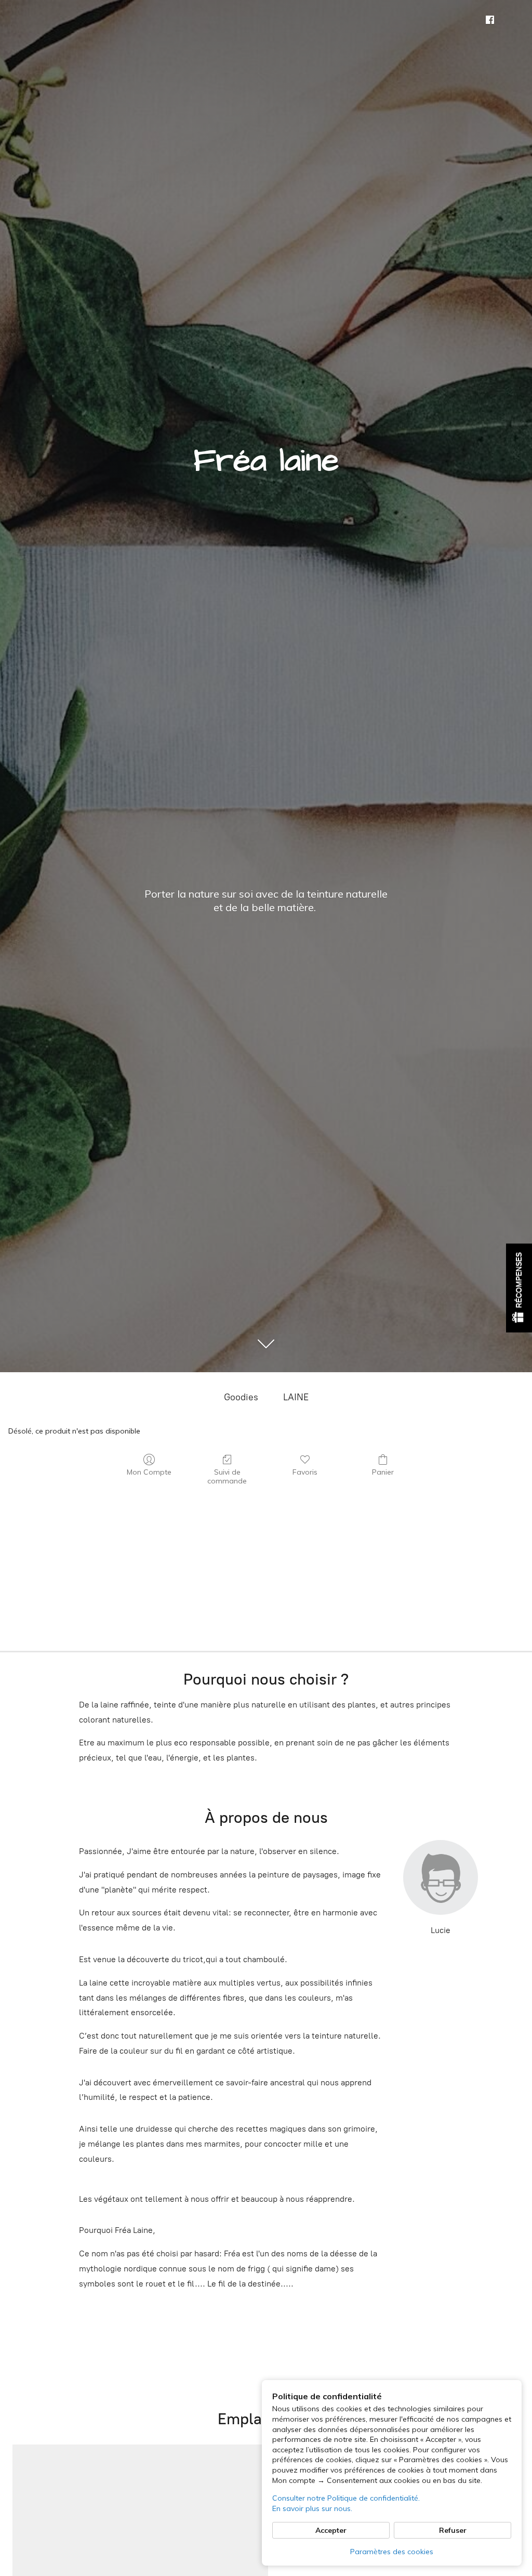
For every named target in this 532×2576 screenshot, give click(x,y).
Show (519, 1288)
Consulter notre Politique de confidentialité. (346, 2498)
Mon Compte (149, 1472)
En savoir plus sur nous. (312, 2508)
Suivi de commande (227, 1476)
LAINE (296, 1397)
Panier (383, 1472)
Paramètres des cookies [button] (392, 2552)
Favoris (305, 1472)
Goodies (241, 1397)
